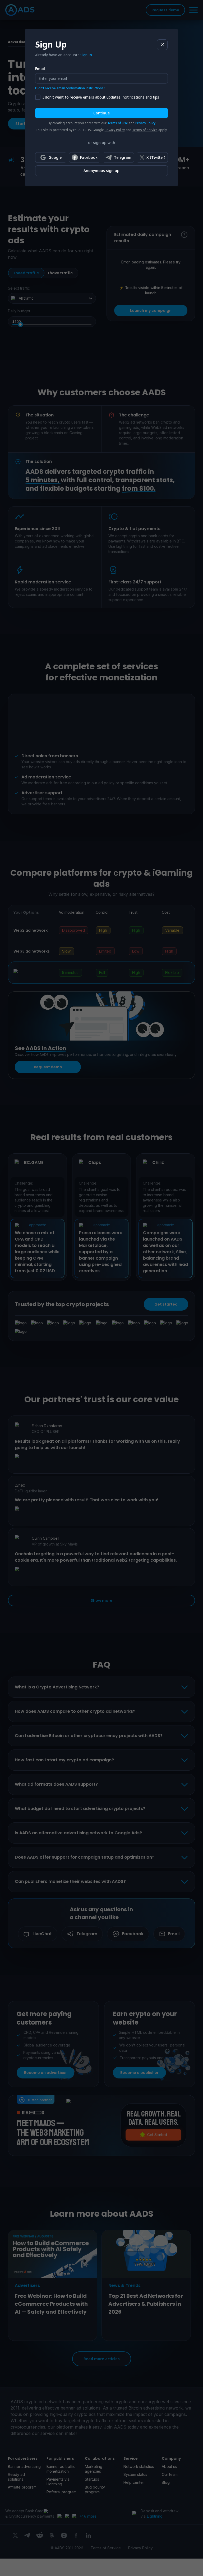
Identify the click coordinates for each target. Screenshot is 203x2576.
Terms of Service (145, 130)
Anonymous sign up (101, 171)
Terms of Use (118, 123)
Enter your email (53, 78)
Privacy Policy (145, 123)
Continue (101, 113)
